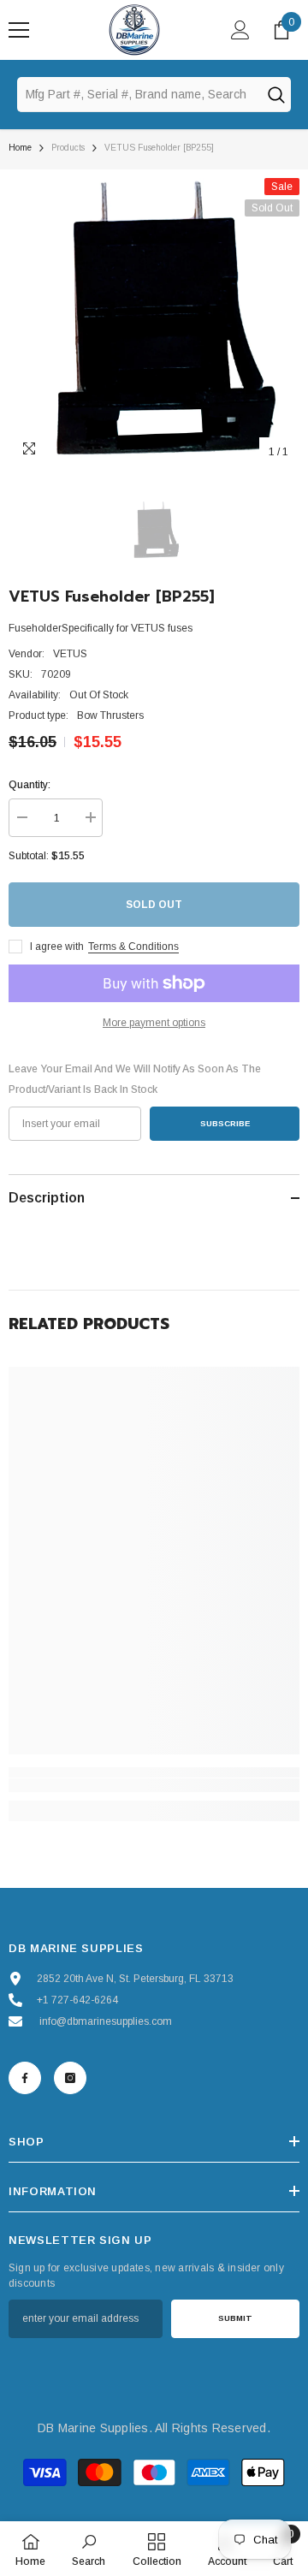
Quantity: (30, 785)
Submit (235, 2318)
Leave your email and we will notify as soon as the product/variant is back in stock (135, 1079)
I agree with (57, 947)
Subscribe (225, 1123)
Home (20, 148)
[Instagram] (70, 2078)
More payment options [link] (154, 1023)
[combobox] (138, 94)
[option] (154, 323)
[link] (154, 1785)
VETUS (70, 654)
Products (68, 148)
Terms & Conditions (133, 947)
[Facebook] (25, 2078)
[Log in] (240, 30)
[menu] (19, 30)
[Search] (275, 94)
